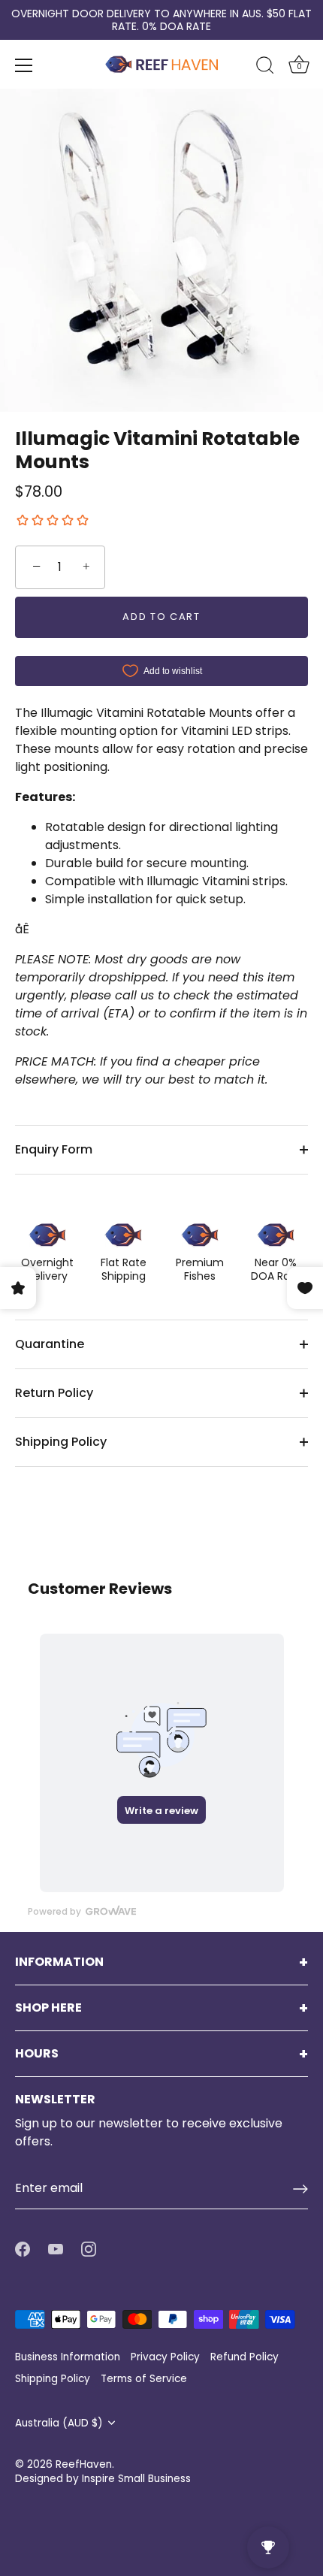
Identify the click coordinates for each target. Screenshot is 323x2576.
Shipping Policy (61, 1442)
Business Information (68, 2357)
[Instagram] (89, 2248)
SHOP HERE (48, 2008)
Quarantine (50, 1344)
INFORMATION (59, 1962)
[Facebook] (23, 2248)
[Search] (265, 68)
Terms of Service (144, 2379)
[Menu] (24, 65)
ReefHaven (84, 2464)
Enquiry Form (54, 1149)
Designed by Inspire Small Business (103, 2479)
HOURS (37, 2054)
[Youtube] (56, 2248)
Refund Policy (245, 2357)
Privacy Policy (165, 2357)
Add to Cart (161, 617)
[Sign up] (300, 2189)
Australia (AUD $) (59, 2423)
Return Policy (54, 1393)
